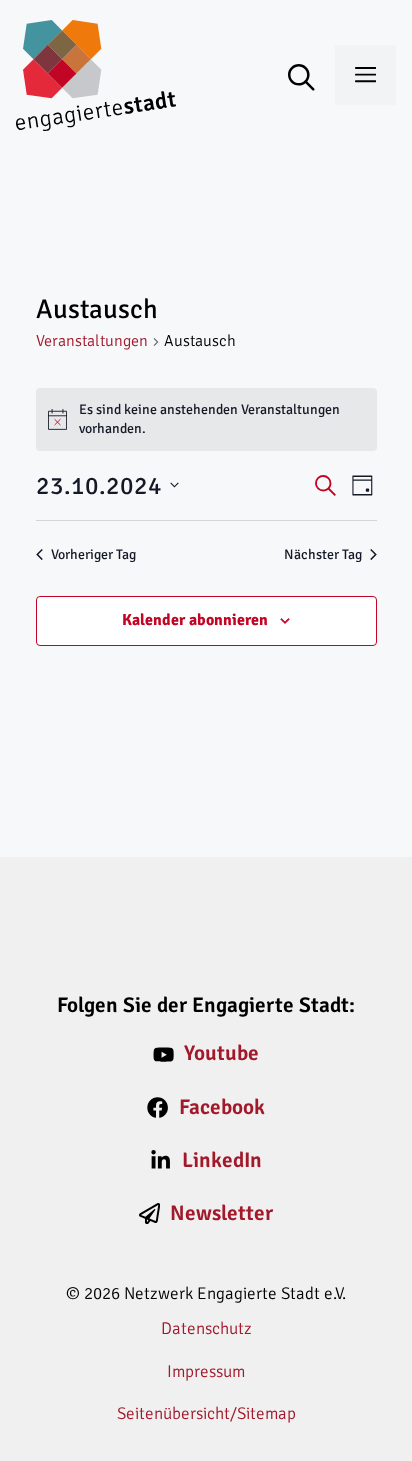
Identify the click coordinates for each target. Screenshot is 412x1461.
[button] (311, 79)
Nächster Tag (323, 554)
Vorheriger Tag (93, 554)
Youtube (221, 1053)
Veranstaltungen (92, 341)
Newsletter (221, 1213)
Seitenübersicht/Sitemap (206, 1413)
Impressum (206, 1371)
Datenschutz (206, 1328)
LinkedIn (222, 1160)
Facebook (222, 1107)
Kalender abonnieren (195, 620)
